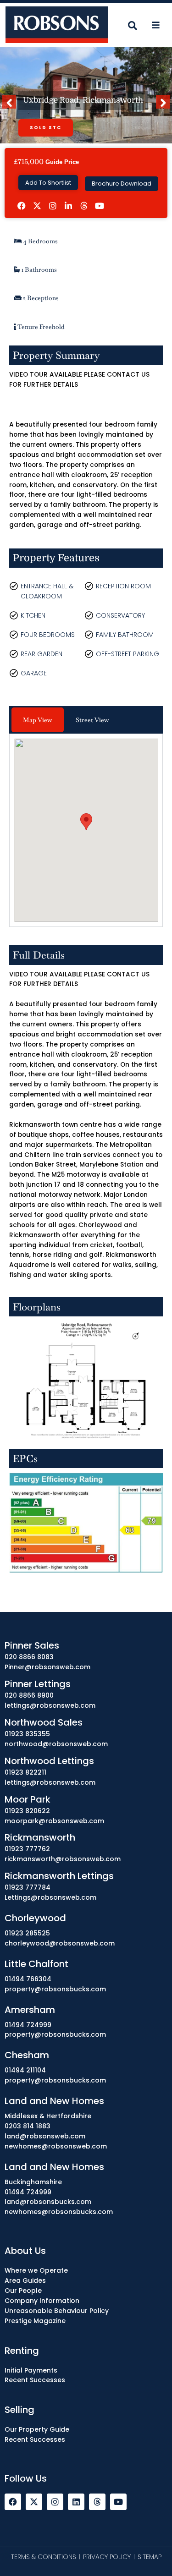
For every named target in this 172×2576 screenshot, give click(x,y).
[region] (86, 2491)
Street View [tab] (92, 720)
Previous (11, 107)
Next (165, 107)
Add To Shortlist (48, 183)
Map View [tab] (38, 720)
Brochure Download (122, 184)
